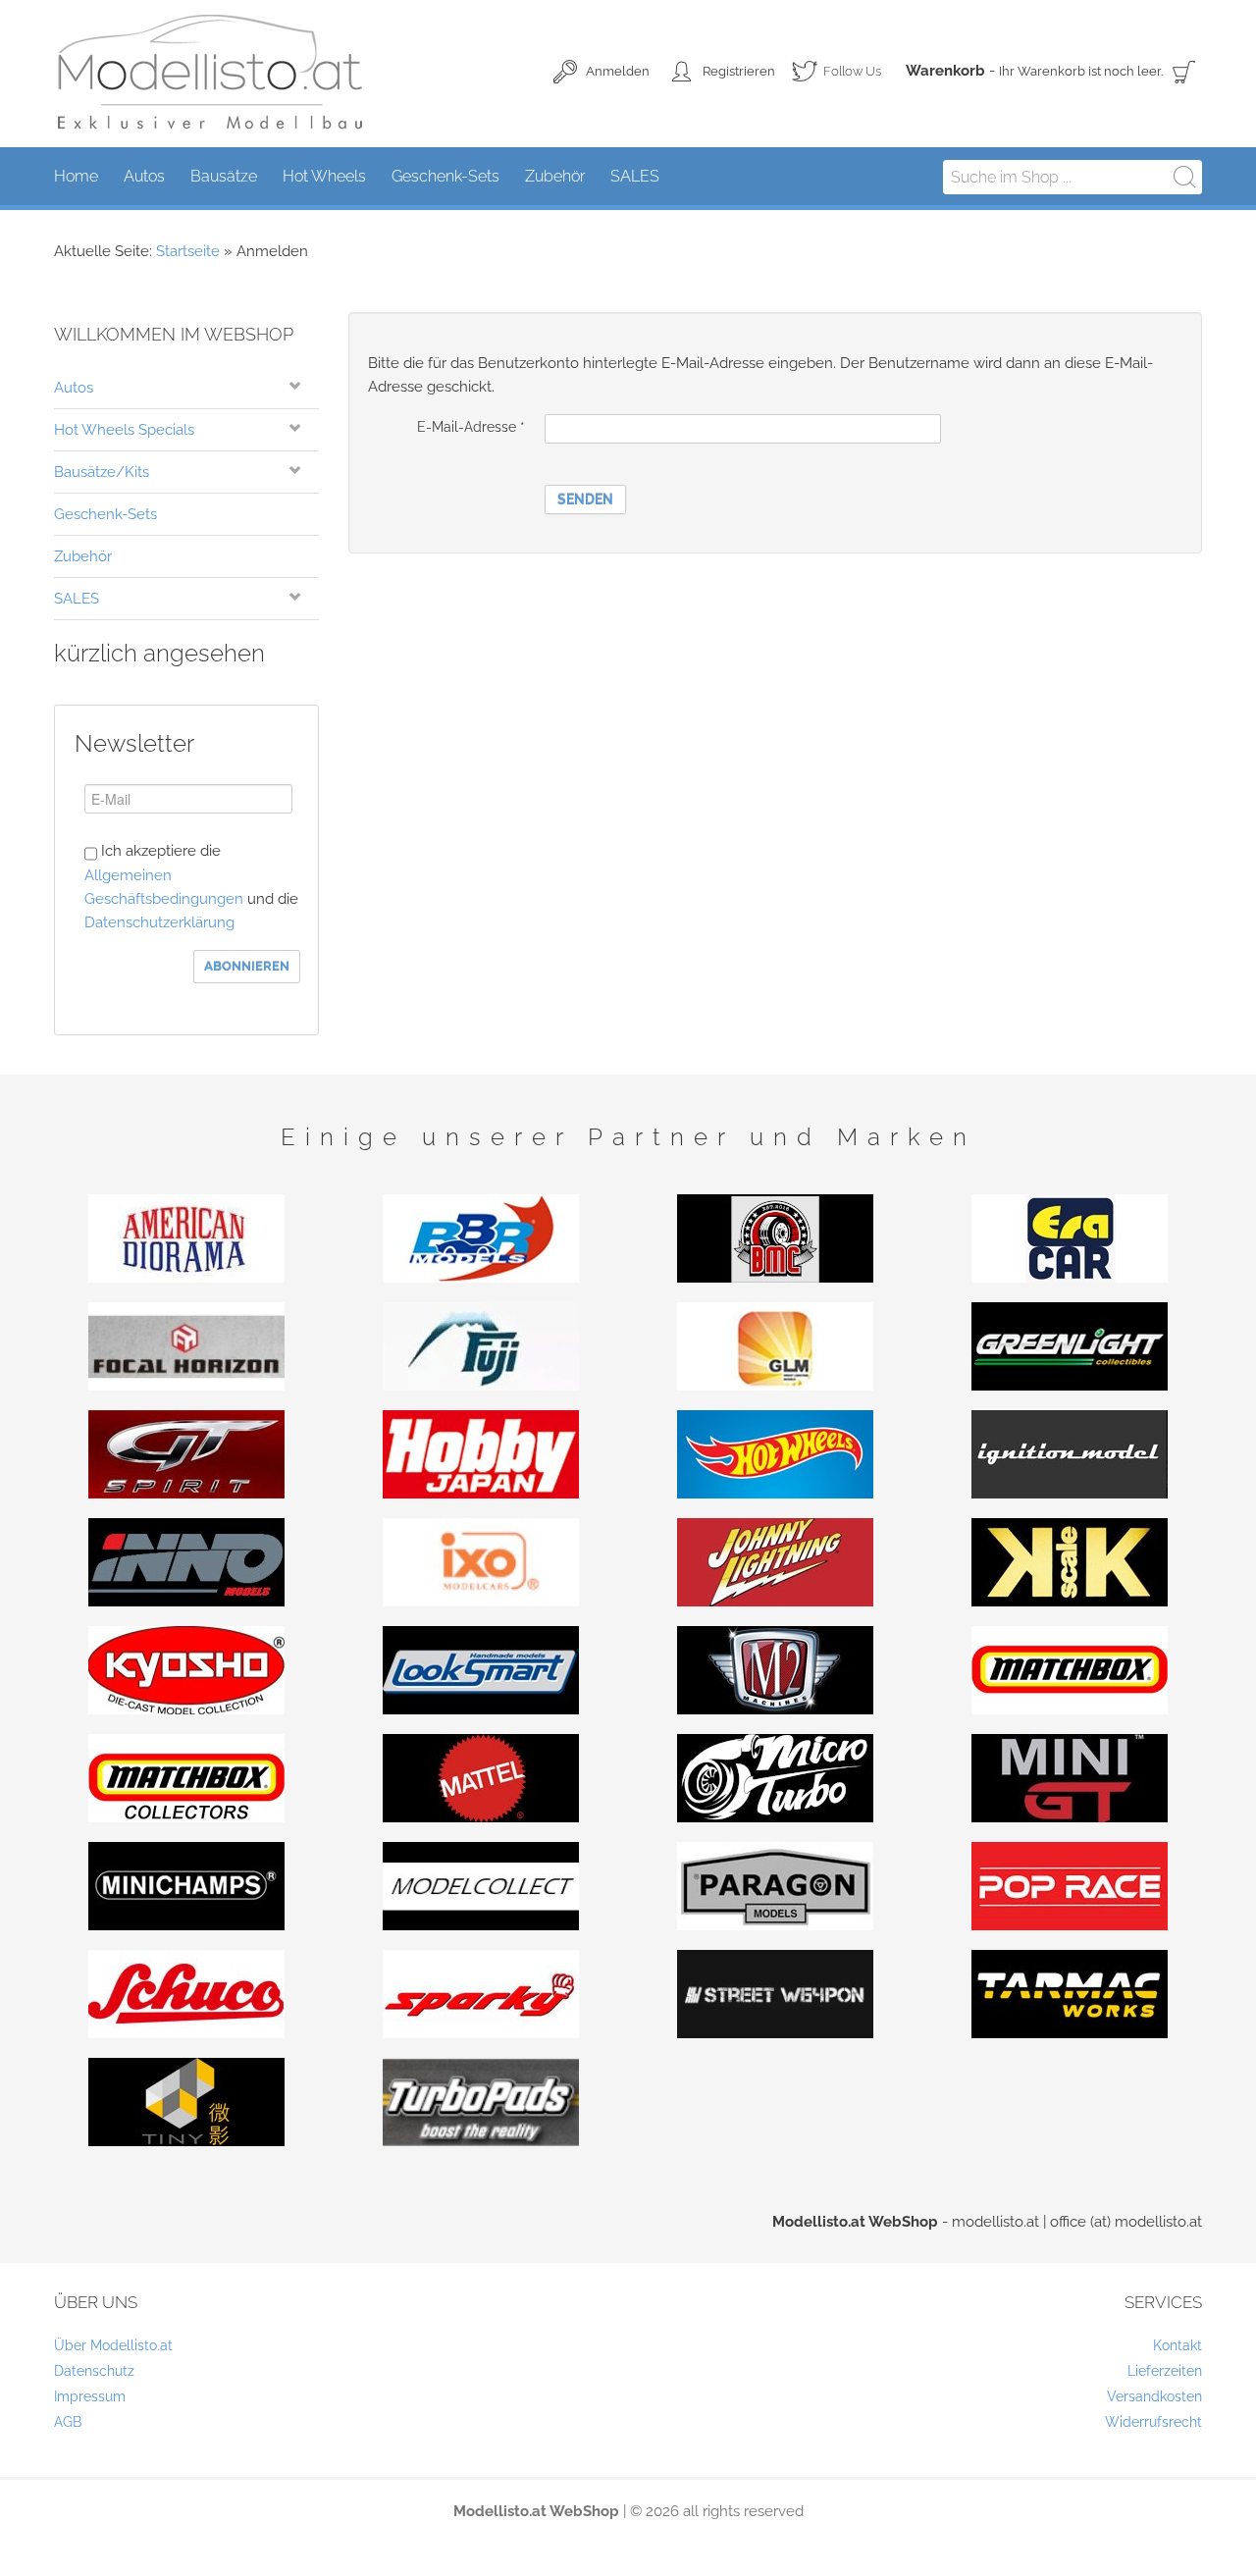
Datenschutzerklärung (159, 922)
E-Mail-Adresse (471, 427)
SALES (77, 599)
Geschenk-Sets (105, 514)
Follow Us (837, 75)
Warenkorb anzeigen (1184, 72)
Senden (585, 499)
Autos (74, 388)
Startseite (188, 251)
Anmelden (618, 71)
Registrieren (739, 71)
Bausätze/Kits (102, 472)
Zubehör (83, 556)
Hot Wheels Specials (124, 430)
